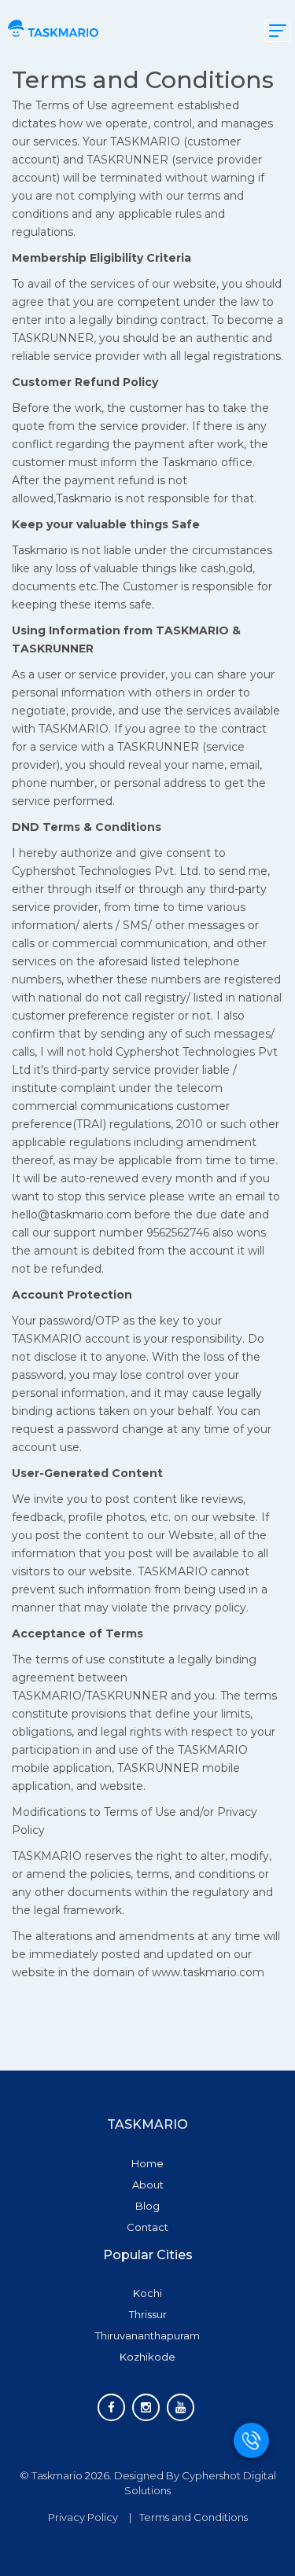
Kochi (147, 2293)
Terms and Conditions (194, 2517)
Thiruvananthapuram (147, 2335)
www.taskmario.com (208, 1972)
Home (147, 2163)
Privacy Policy (83, 2517)
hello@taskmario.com (72, 1215)
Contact (147, 2227)
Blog (147, 2206)
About (148, 2185)
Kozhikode (147, 2357)
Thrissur (148, 2314)
